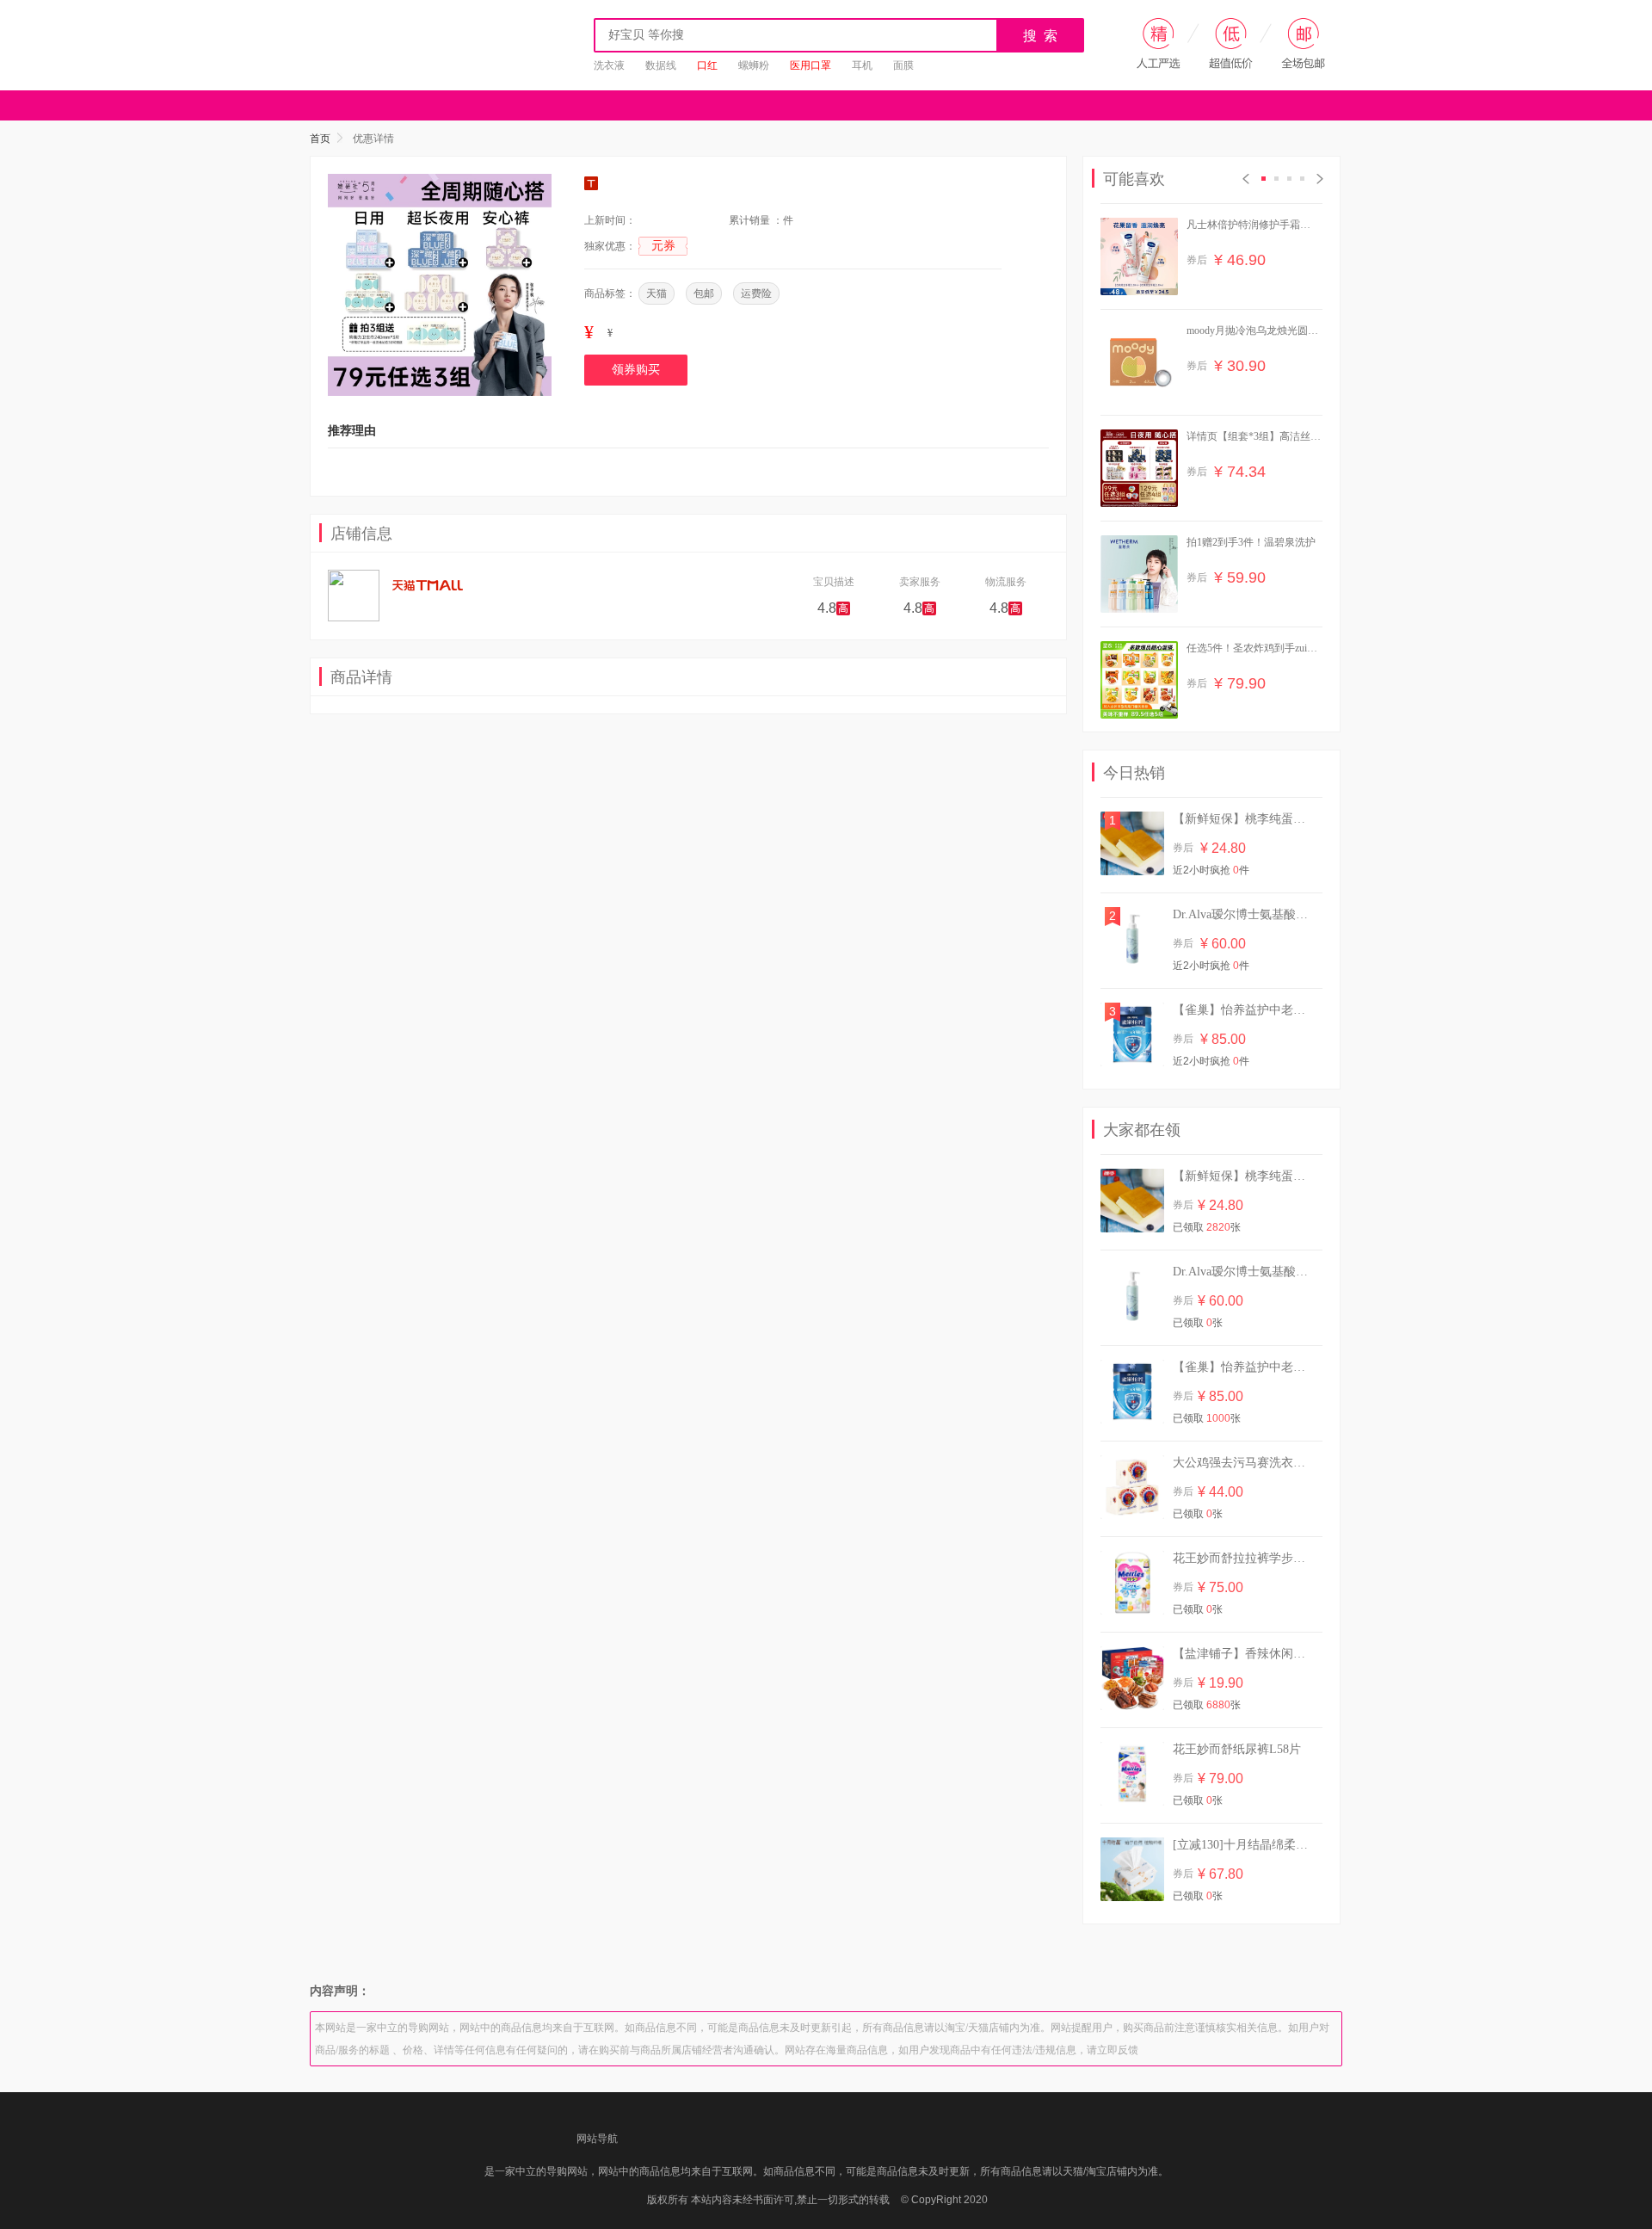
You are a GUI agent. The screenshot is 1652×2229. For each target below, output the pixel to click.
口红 (707, 65)
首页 (320, 139)
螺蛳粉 (754, 65)
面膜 (903, 65)
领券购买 (636, 370)
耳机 (862, 65)
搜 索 (1041, 36)
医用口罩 (811, 65)
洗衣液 (609, 65)
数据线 (661, 65)
